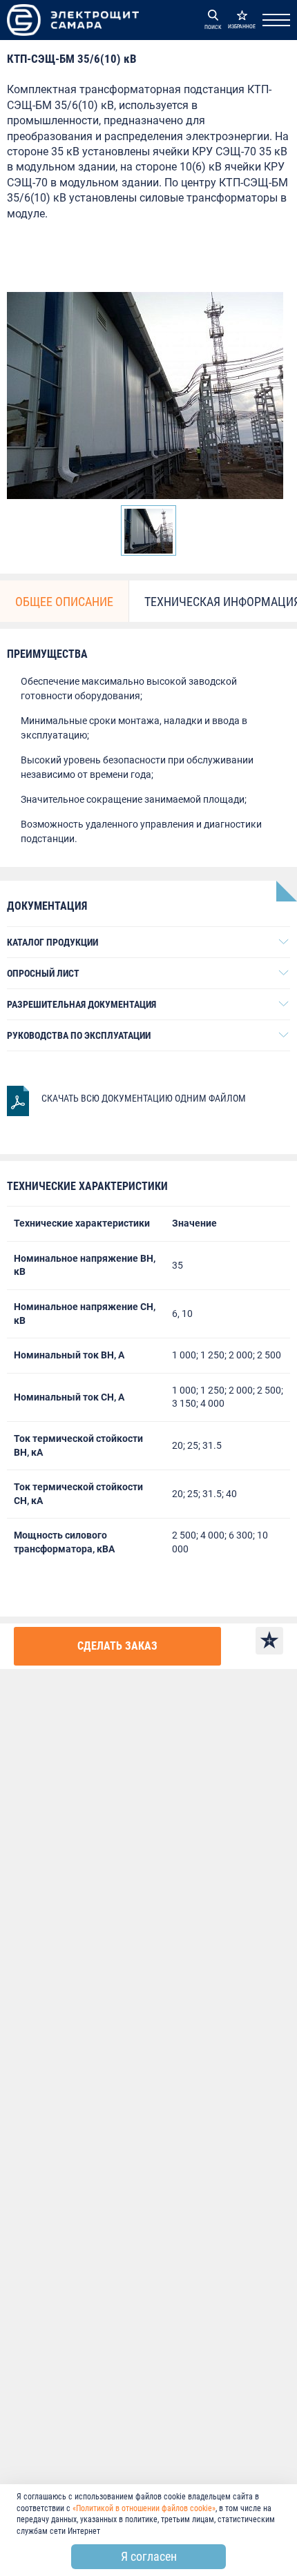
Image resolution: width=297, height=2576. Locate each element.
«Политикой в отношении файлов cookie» (144, 2508)
